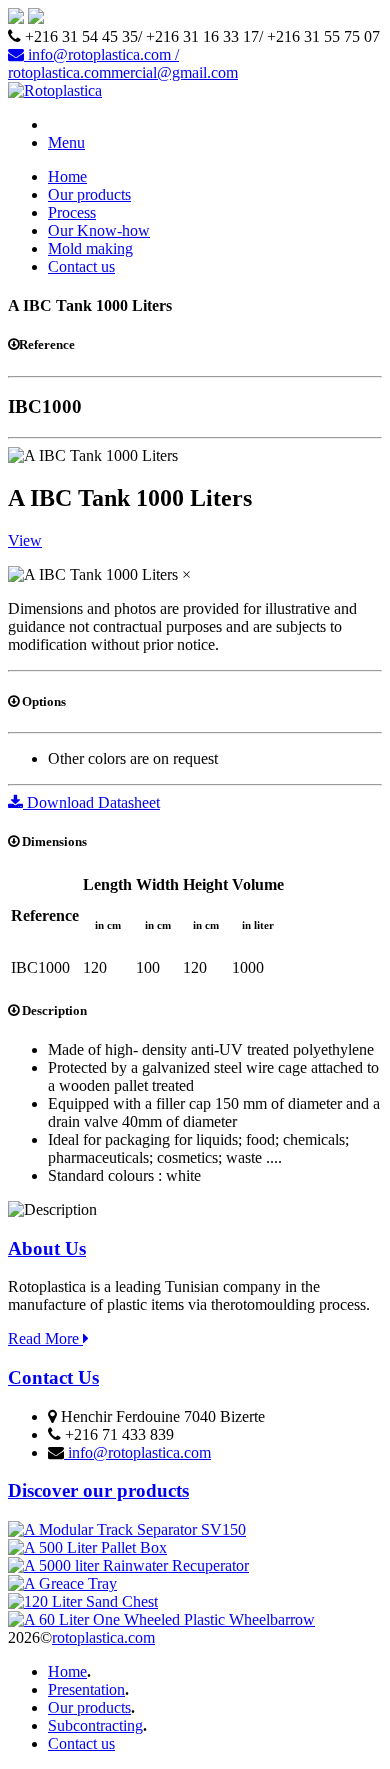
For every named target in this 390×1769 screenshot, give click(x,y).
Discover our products (98, 1490)
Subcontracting (95, 1725)
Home (67, 176)
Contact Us (53, 1377)
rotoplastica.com (103, 1637)
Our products (89, 194)
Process (72, 212)
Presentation (86, 1689)
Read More (45, 1338)
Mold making (90, 248)
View (25, 540)
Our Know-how (99, 230)
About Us (47, 1248)
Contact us (81, 266)
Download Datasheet (91, 802)
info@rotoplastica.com (137, 1452)
